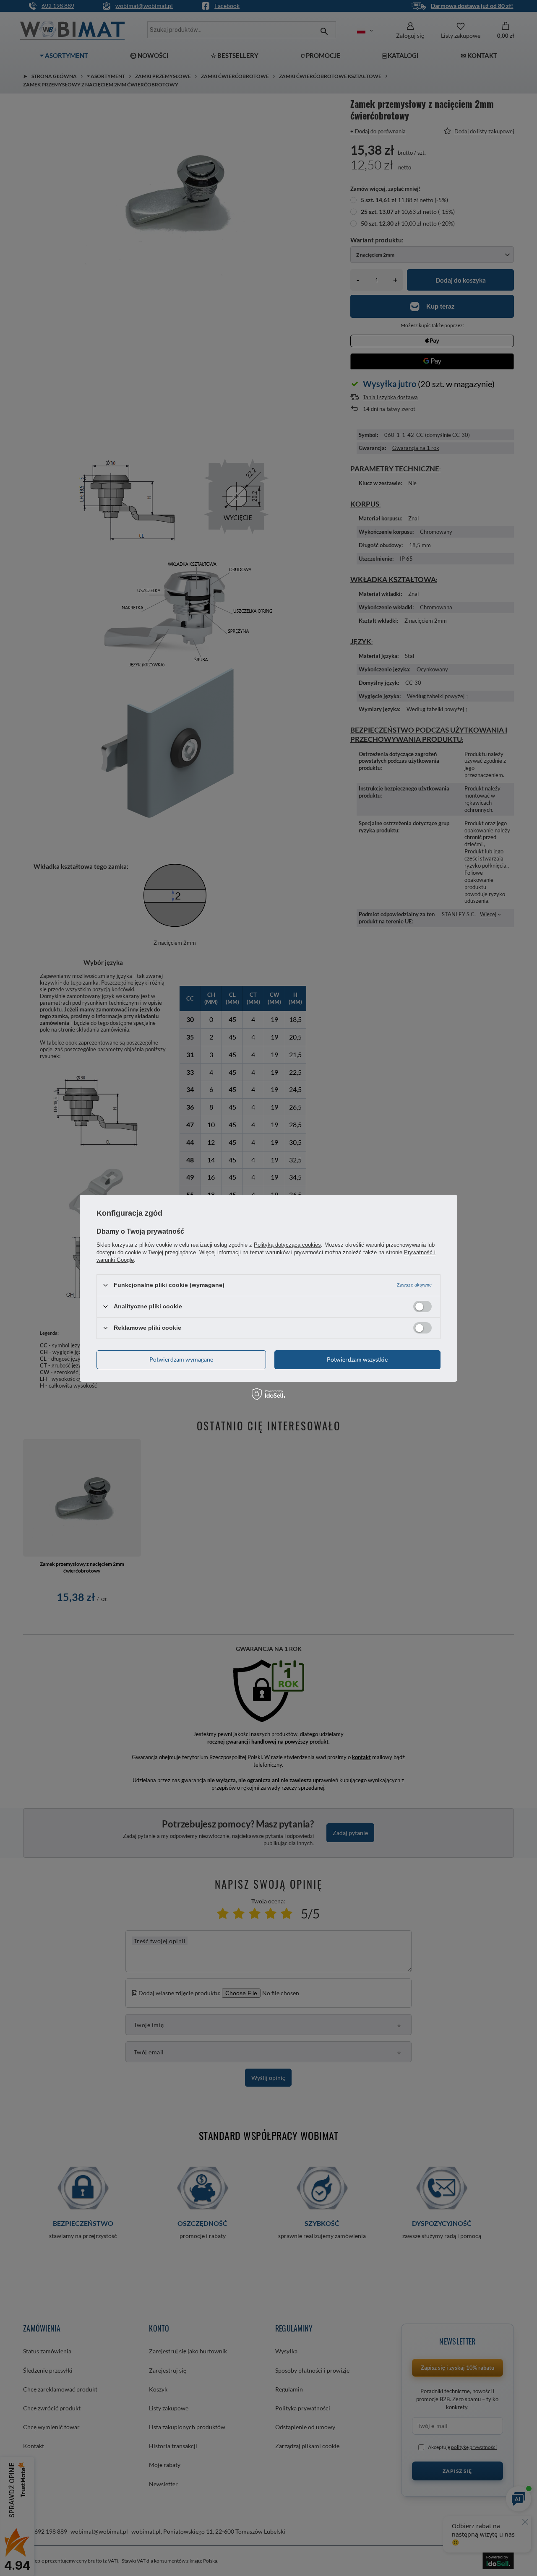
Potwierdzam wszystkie (357, 1359)
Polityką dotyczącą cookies (287, 1244)
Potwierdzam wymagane (181, 1359)
